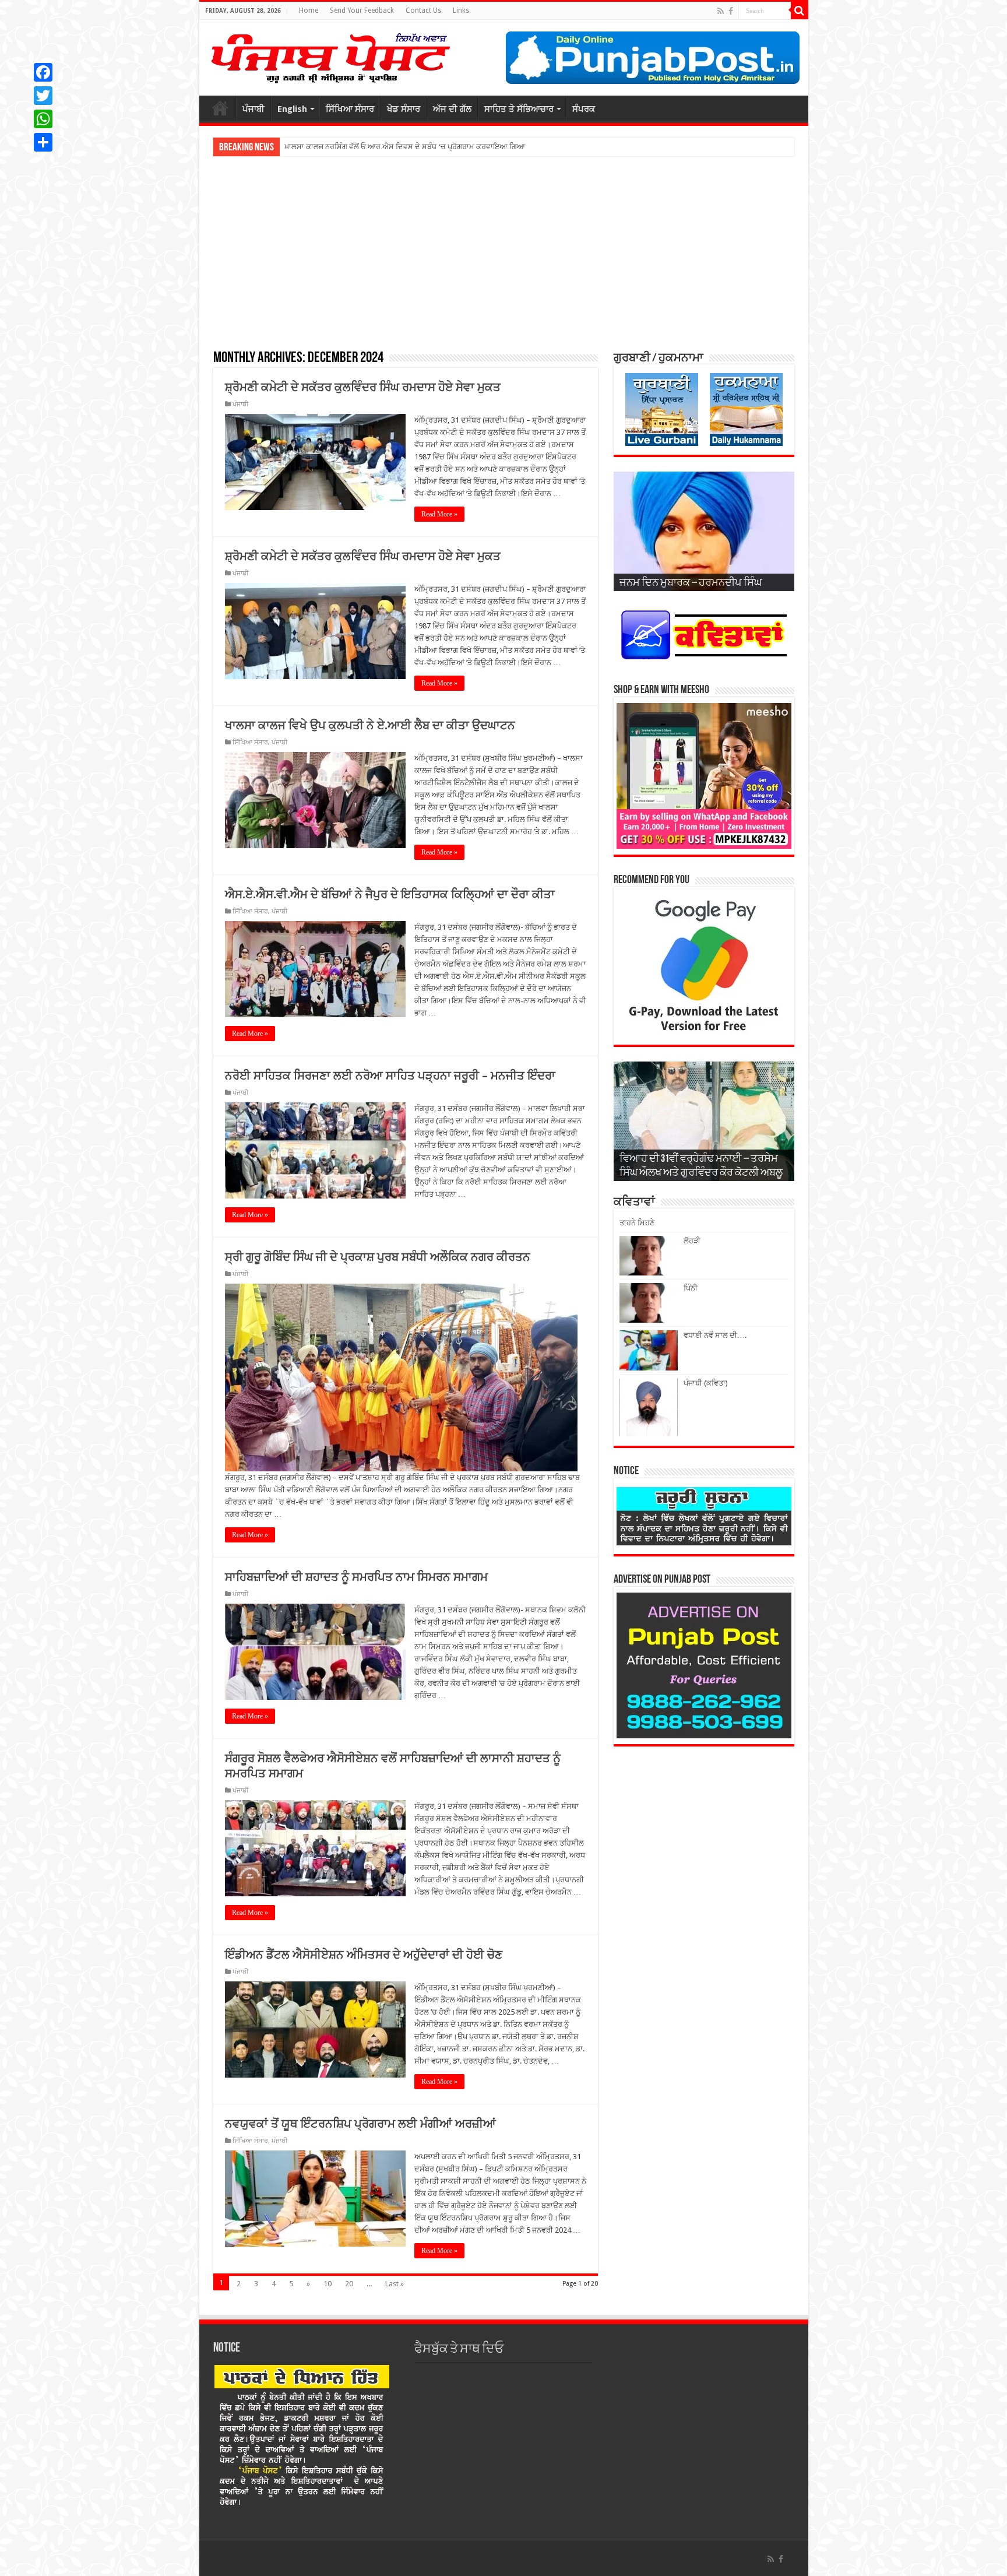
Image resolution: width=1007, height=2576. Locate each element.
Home (309, 10)
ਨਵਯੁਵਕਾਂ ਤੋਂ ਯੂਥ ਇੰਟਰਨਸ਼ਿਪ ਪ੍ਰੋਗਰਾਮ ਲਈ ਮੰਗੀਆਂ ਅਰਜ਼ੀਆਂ (360, 2124)
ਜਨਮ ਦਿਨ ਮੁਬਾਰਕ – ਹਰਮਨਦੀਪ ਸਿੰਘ (691, 584)
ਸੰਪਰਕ (584, 109)
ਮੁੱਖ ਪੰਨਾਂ (220, 108)
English (292, 109)
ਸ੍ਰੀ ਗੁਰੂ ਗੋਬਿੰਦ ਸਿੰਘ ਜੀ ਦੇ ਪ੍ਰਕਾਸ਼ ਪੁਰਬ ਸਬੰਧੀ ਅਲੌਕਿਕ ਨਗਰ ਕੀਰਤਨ (378, 1257)
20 (349, 2284)
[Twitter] (43, 96)
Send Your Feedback (362, 10)
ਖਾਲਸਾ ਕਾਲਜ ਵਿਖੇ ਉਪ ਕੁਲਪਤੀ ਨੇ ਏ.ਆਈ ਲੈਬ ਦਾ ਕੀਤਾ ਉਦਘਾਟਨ (370, 725)
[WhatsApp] (43, 119)
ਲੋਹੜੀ (692, 1241)
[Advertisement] (504, 252)
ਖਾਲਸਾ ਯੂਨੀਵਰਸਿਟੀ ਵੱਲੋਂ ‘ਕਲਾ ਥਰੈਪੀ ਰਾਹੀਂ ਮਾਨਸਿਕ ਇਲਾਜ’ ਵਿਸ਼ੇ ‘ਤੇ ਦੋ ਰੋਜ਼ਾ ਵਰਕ (401, 147)
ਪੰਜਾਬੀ (253, 109)
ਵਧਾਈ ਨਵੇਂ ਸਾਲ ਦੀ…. (715, 1335)
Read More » (439, 514)
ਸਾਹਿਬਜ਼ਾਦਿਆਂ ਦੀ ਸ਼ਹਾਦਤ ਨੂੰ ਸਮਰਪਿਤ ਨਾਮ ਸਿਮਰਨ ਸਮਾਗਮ (356, 1577)
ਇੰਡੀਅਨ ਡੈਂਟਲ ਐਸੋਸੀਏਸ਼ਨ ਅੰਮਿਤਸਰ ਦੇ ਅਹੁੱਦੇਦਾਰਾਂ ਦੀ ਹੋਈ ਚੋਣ (364, 1955)
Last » (395, 2284)
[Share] (43, 142)
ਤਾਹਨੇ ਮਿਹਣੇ (637, 1223)
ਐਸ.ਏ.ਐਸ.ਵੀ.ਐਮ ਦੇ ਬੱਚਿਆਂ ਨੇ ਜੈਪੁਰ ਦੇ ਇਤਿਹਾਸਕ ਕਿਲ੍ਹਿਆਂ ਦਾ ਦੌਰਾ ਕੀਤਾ (390, 894)
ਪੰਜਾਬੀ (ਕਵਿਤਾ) (706, 1383)
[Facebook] (731, 11)
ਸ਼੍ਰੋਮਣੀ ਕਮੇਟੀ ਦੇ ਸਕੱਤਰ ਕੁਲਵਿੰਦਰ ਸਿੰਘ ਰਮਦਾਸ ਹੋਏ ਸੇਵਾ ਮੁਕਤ (363, 387)
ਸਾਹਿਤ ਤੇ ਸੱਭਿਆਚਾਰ (519, 109)
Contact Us (423, 10)
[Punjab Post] (330, 55)
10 (328, 2284)
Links (461, 10)
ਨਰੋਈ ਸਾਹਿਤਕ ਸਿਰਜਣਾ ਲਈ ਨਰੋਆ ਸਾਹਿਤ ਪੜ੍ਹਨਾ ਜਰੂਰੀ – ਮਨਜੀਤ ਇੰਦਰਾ (390, 1076)
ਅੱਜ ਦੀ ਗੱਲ (452, 109)
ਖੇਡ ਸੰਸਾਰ (404, 109)
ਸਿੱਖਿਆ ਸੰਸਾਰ (350, 109)
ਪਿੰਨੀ (691, 1288)
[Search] (800, 10)
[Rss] (721, 11)
